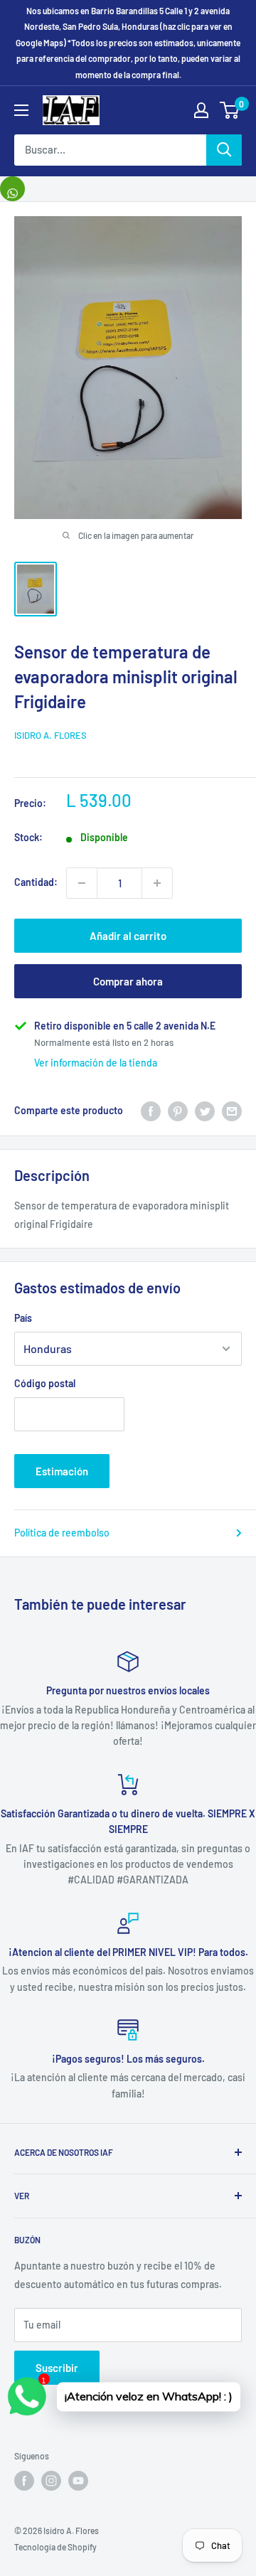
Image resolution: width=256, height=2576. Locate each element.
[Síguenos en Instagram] (51, 2481)
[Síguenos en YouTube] (78, 2481)
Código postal (45, 1383)
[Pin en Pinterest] (178, 1111)
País (23, 1318)
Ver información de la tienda (96, 1063)
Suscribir (57, 2368)
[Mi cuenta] (201, 110)
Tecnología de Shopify (55, 2547)
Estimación (62, 1471)
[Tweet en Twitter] (205, 1111)
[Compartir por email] (232, 1111)
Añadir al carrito (128, 936)
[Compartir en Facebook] (151, 1111)
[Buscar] (224, 150)
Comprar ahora (128, 981)
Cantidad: (36, 882)
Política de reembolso (62, 1533)
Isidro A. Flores (50, 735)
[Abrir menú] (21, 110)
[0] (230, 110)
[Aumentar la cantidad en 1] (157, 883)
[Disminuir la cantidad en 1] (82, 883)
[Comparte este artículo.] (12, 189)
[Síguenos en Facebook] (24, 2481)
